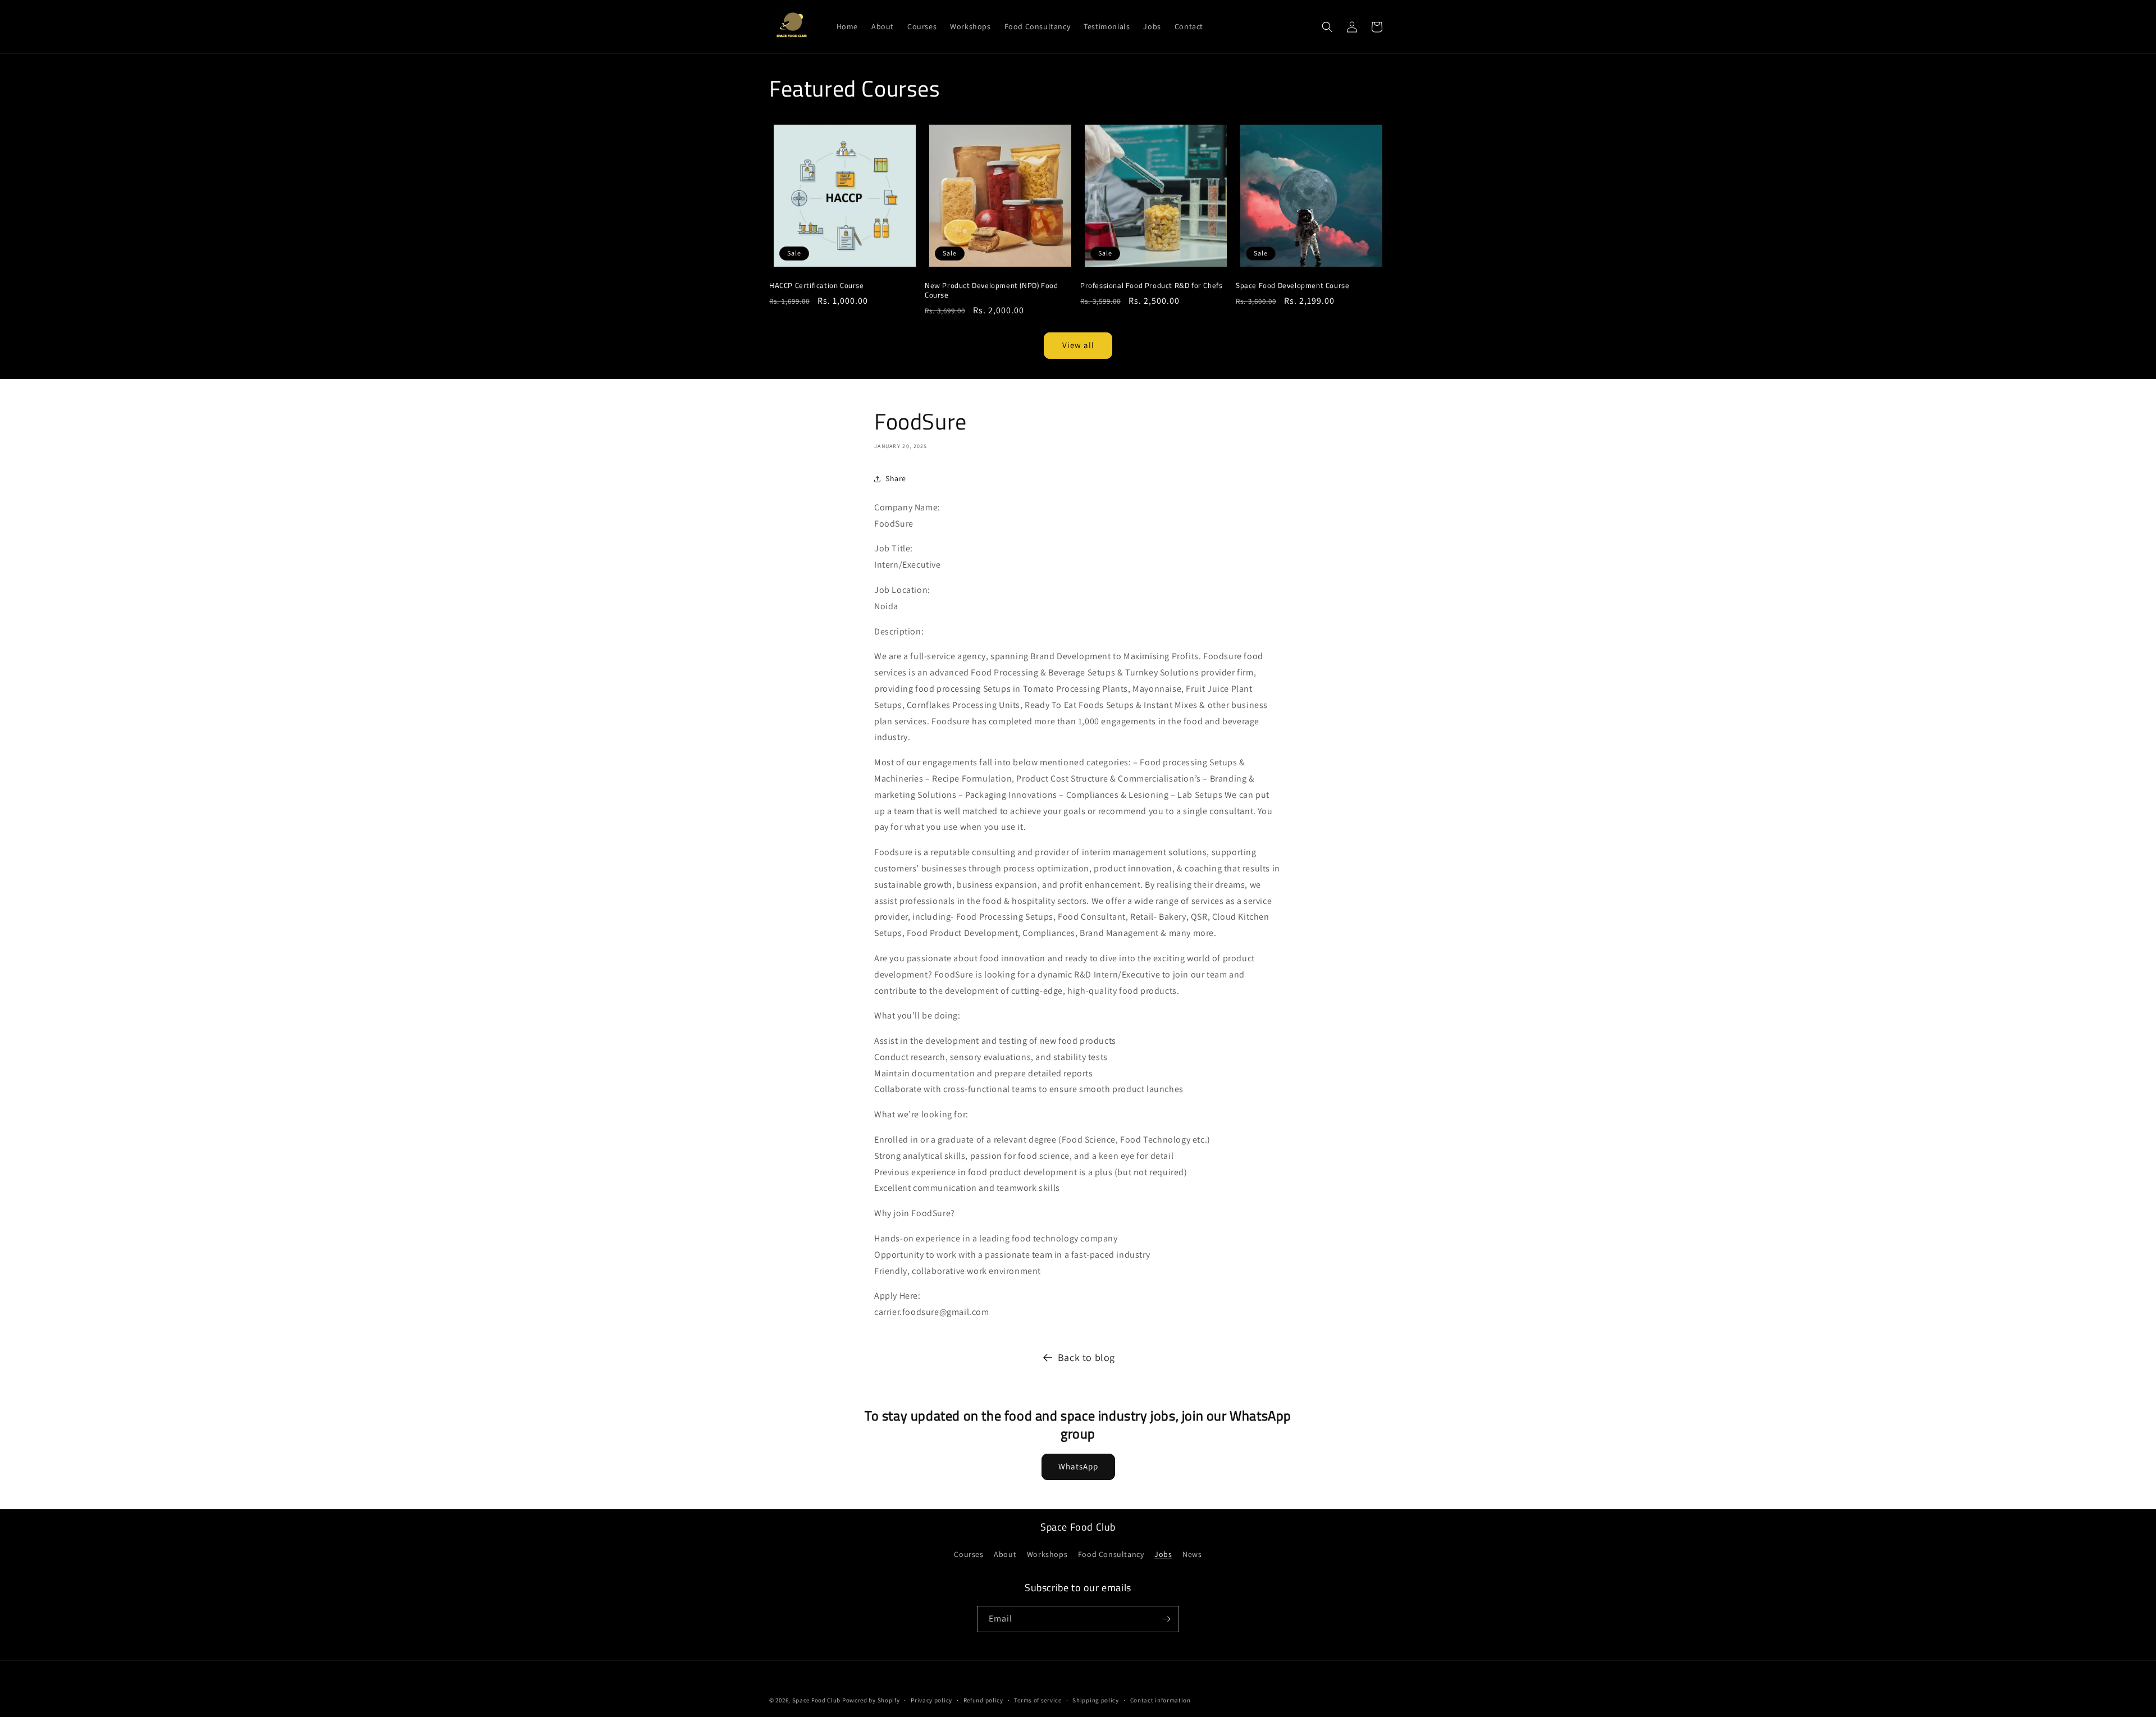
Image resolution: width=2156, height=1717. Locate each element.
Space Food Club (817, 1700)
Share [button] (896, 478)
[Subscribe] (1166, 1619)
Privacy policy (931, 1700)
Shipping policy (1096, 1700)
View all (1078, 345)
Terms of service (1038, 1700)
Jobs (1163, 1554)
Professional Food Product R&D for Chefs (1151, 286)
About (1005, 1554)
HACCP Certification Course (817, 286)
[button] (1327, 27)
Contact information (1161, 1700)
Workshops (1047, 1554)
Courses (969, 1554)
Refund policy (983, 1700)
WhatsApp (1078, 1466)
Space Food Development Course (1292, 286)
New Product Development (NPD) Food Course (991, 290)
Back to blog (1086, 1357)
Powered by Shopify (871, 1700)
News (1192, 1554)
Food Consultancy (1111, 1554)
